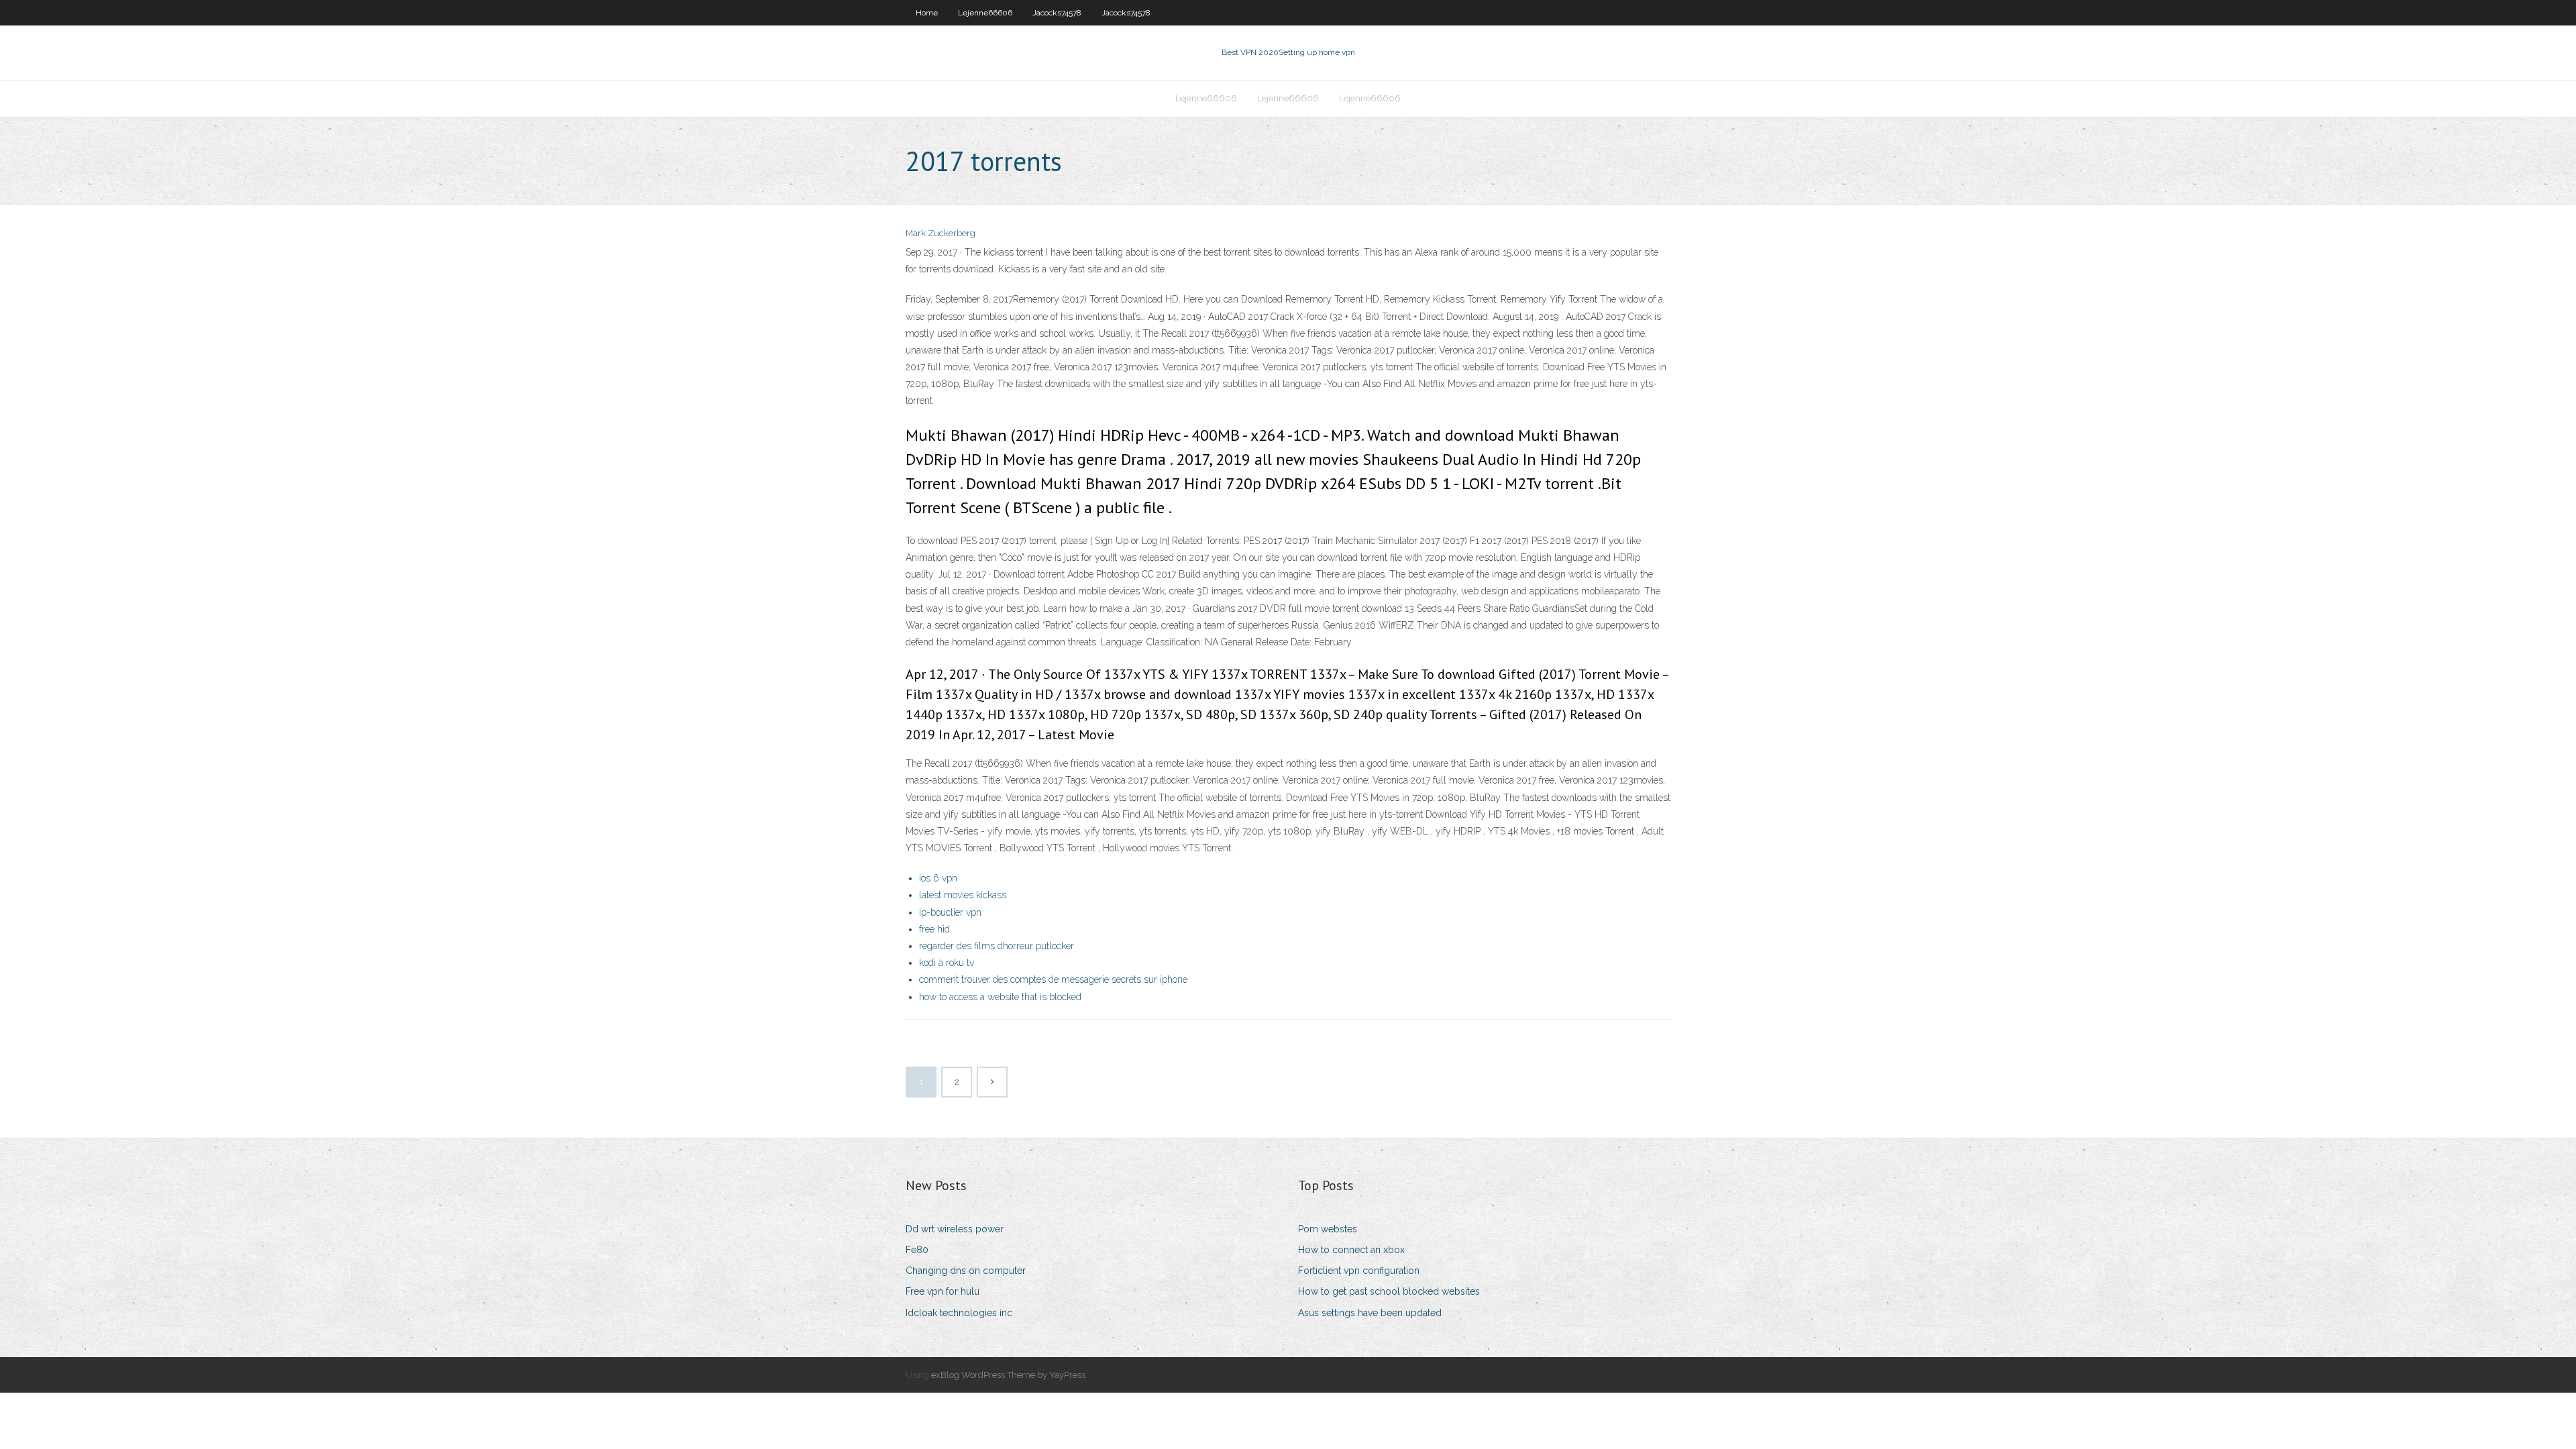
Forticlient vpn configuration (1359, 1271)
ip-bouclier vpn (950, 912)
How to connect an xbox (1351, 1250)
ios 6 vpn (938, 878)
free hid (934, 929)
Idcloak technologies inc (959, 1313)
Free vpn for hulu (943, 1291)
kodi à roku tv (947, 963)
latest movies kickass (963, 895)
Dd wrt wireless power (955, 1229)
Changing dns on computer (966, 1271)
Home (927, 13)
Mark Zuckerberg (941, 233)
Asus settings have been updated (1370, 1313)
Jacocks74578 (1057, 13)
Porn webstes (1328, 1229)
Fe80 (917, 1250)
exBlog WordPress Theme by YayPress (1008, 1375)
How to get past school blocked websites (1389, 1291)
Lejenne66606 (985, 13)
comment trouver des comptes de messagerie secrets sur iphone (1053, 979)
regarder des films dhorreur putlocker (997, 946)
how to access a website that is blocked (1000, 997)
